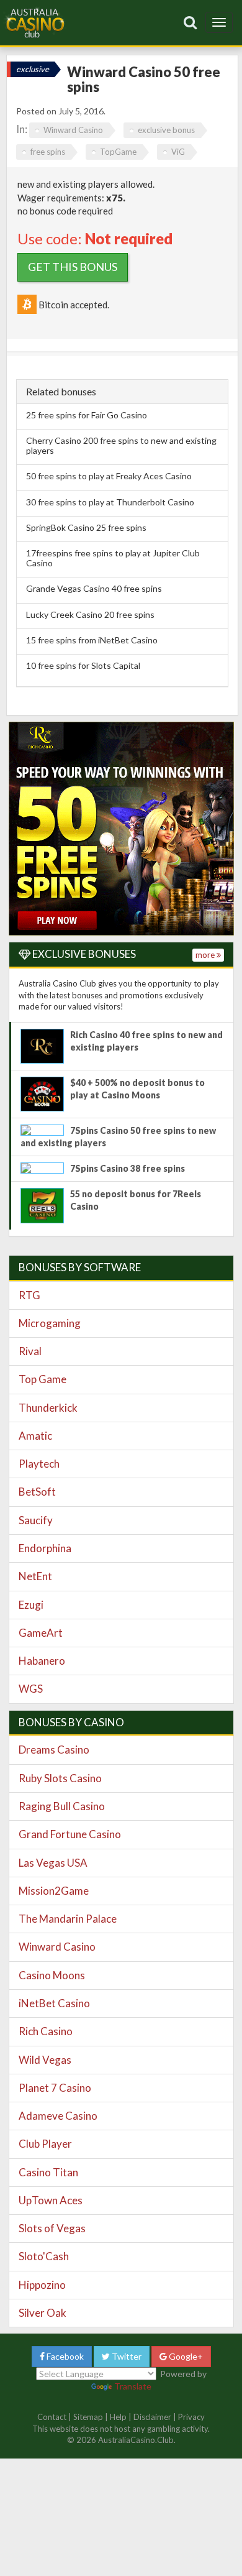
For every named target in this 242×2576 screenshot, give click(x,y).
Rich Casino (46, 2031)
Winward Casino (73, 130)
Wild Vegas (45, 2060)
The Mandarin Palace (68, 1919)
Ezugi (31, 1605)
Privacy (191, 2417)
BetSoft (37, 1492)
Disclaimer (152, 2417)
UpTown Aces (51, 2200)
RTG (29, 1295)
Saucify (36, 1520)
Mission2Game (54, 1891)
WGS (31, 1689)
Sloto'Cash (44, 2256)
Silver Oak (43, 2313)
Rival (30, 1351)
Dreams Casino (54, 1750)
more (206, 955)
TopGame (118, 152)
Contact (52, 2417)
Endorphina (45, 1548)
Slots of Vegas (52, 2228)
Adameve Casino (58, 2116)
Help (118, 2417)
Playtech (39, 1464)
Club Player (45, 2144)
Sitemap (88, 2417)
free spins (48, 152)
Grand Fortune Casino (70, 1834)
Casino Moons (52, 1975)
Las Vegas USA (53, 1863)
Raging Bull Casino (62, 1806)
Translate (133, 2386)
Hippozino (42, 2285)
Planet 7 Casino (55, 2088)
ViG (178, 152)
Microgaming (50, 1323)
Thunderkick (48, 1408)
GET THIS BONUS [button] (73, 267)
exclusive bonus (166, 130)
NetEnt (35, 1576)
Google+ (185, 2356)
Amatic (35, 1436)
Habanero (42, 1661)
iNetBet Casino (54, 2003)
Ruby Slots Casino (60, 1778)
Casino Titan (48, 2172)
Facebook (64, 2356)
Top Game (43, 1379)
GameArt (41, 1633)
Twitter (126, 2356)
